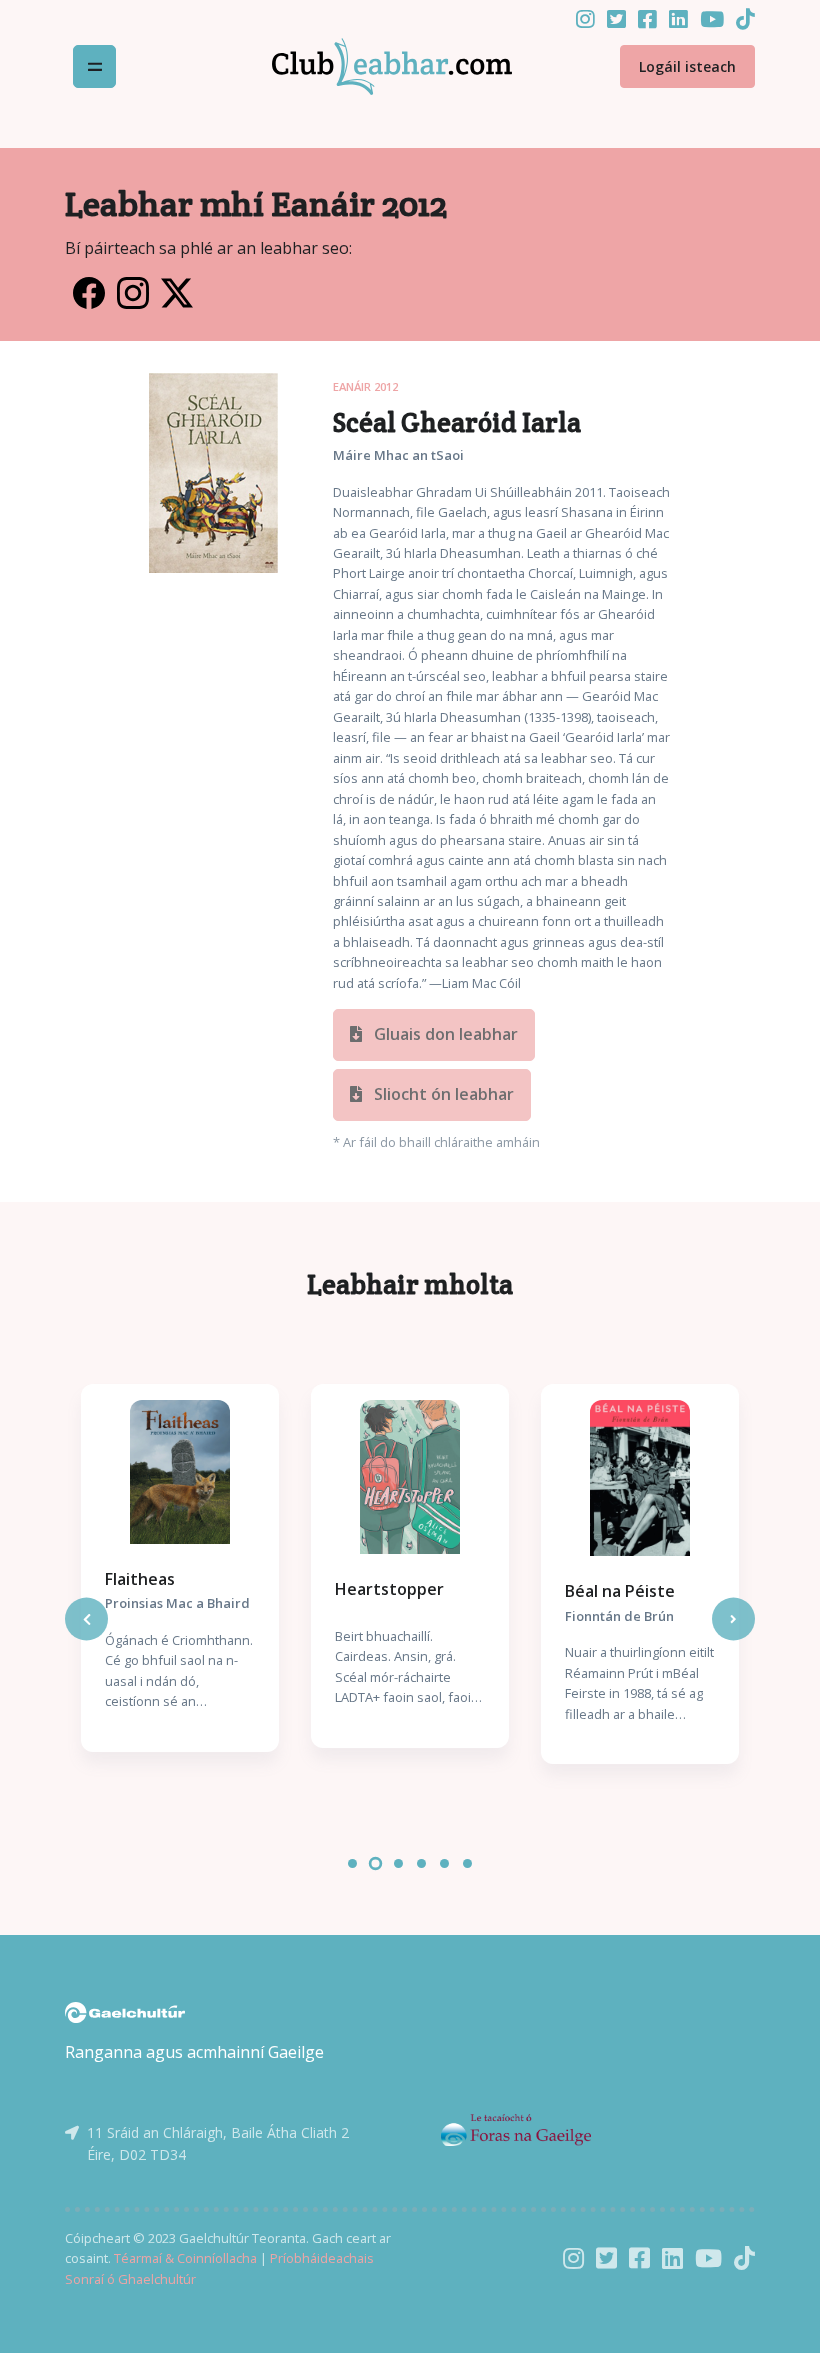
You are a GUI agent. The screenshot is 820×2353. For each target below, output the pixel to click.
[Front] (368, 67)
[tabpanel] (180, 1568)
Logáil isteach (687, 66)
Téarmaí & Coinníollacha (185, 2258)
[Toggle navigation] (94, 66)
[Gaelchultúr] (125, 2011)
